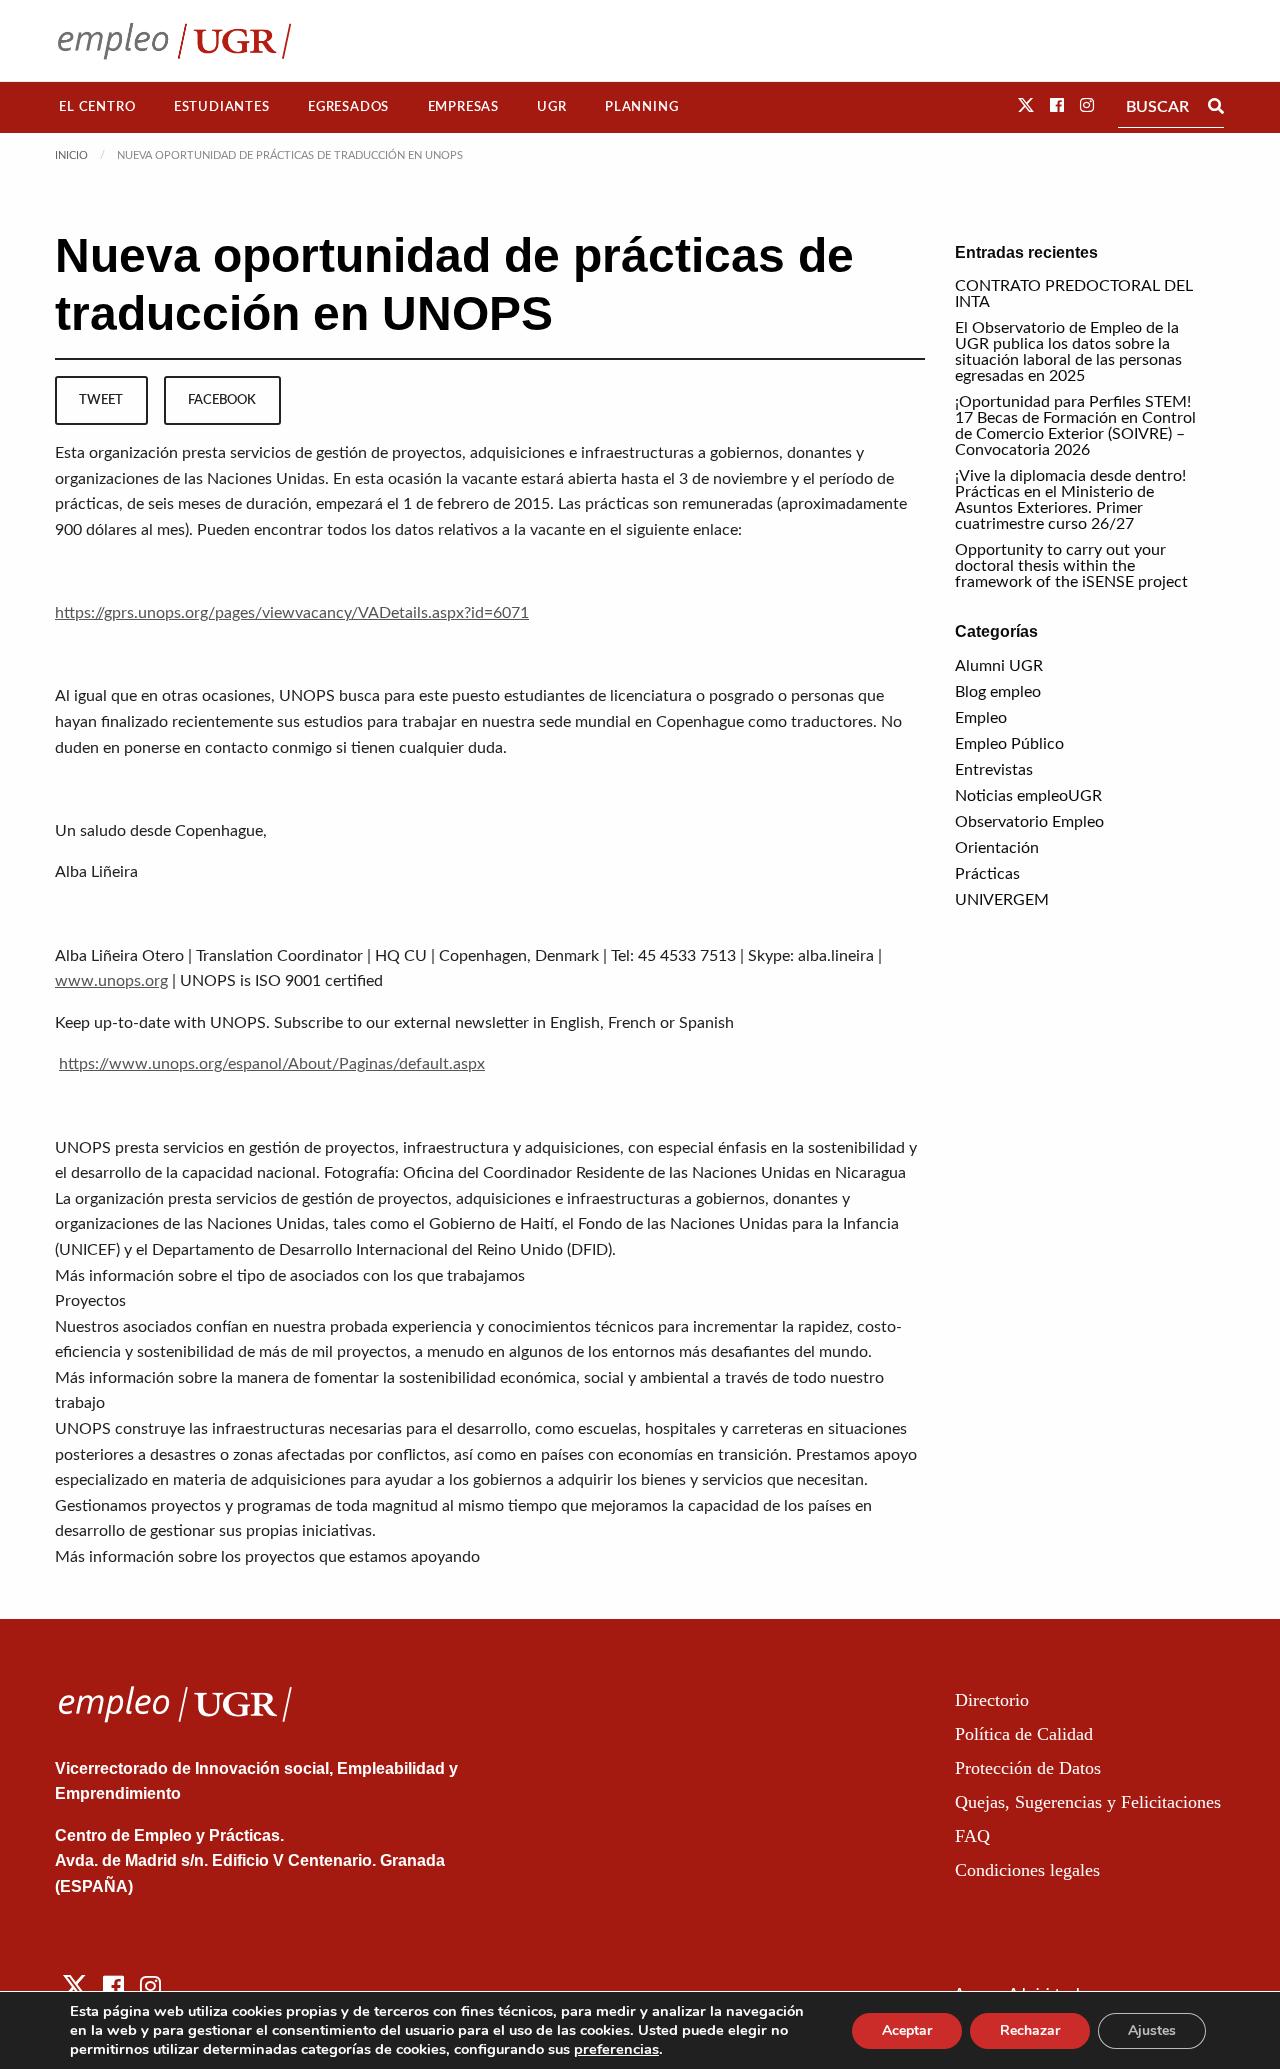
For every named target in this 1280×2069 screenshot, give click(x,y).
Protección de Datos (1028, 1768)
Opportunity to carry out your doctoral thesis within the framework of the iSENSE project (1071, 566)
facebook (222, 400)
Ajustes (1152, 2030)
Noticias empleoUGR (1028, 796)
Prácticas (987, 874)
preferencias (616, 2049)
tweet (101, 400)
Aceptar (907, 2030)
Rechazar (1030, 2030)
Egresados (348, 107)
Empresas (463, 107)
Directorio (992, 1700)
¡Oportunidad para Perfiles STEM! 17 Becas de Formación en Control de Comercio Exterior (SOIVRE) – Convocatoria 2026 (1075, 426)
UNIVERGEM (1002, 900)
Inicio (71, 155)
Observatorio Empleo (1029, 822)
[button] (1026, 106)
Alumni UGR (999, 666)
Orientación (997, 848)
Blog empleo (998, 692)
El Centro (97, 107)
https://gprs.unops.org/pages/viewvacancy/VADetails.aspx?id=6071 (292, 613)
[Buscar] (1216, 107)
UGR (551, 107)
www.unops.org (111, 981)
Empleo (981, 718)
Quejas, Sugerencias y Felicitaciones (1088, 1802)
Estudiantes (222, 107)
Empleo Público (1009, 744)
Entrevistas (994, 770)
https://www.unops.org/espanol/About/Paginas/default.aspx (272, 1064)
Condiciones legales (1027, 1870)
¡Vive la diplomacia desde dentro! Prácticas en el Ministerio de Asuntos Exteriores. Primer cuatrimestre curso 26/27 (1070, 500)
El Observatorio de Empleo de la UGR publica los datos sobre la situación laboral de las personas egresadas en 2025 (1068, 352)
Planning (641, 107)
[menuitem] (97, 107)
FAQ (972, 1836)
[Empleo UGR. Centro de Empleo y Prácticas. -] (174, 40)
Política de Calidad (1024, 1734)
